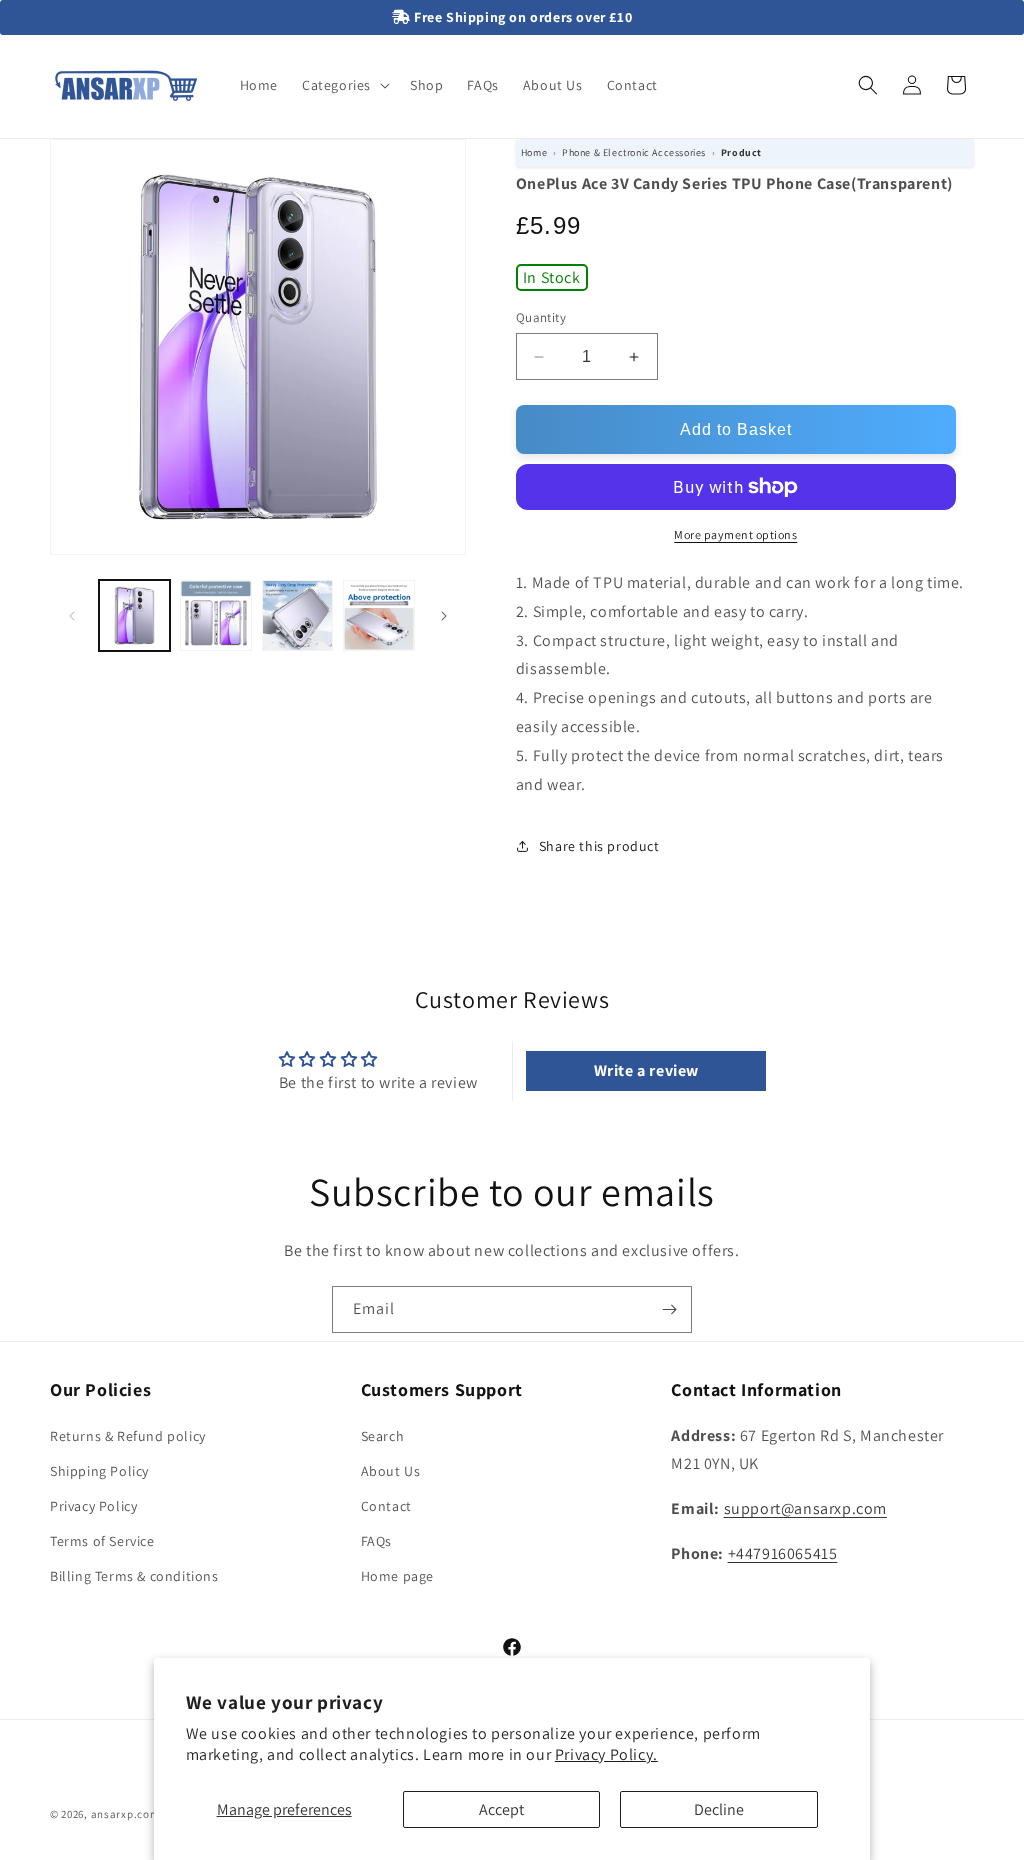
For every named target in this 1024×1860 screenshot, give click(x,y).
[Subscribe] (669, 1309)
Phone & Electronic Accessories (634, 152)
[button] (344, 85)
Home (534, 152)
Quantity (541, 317)
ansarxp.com (125, 1814)
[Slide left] (72, 616)
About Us (391, 1471)
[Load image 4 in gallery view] (378, 615)
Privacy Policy (93, 1506)
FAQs (376, 1541)
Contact (386, 1506)
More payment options (735, 534)
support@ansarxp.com (805, 1508)
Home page (397, 1576)
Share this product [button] (599, 846)
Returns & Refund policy (128, 1436)
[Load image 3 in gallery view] (297, 615)
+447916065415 (783, 1553)
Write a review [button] (646, 1070)
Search (383, 1436)
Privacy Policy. (606, 1754)
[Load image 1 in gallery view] (134, 615)
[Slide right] (444, 616)
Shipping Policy (99, 1471)
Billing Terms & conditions (134, 1576)
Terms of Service (102, 1541)
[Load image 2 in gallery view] (215, 615)
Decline (719, 1809)
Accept (501, 1809)
